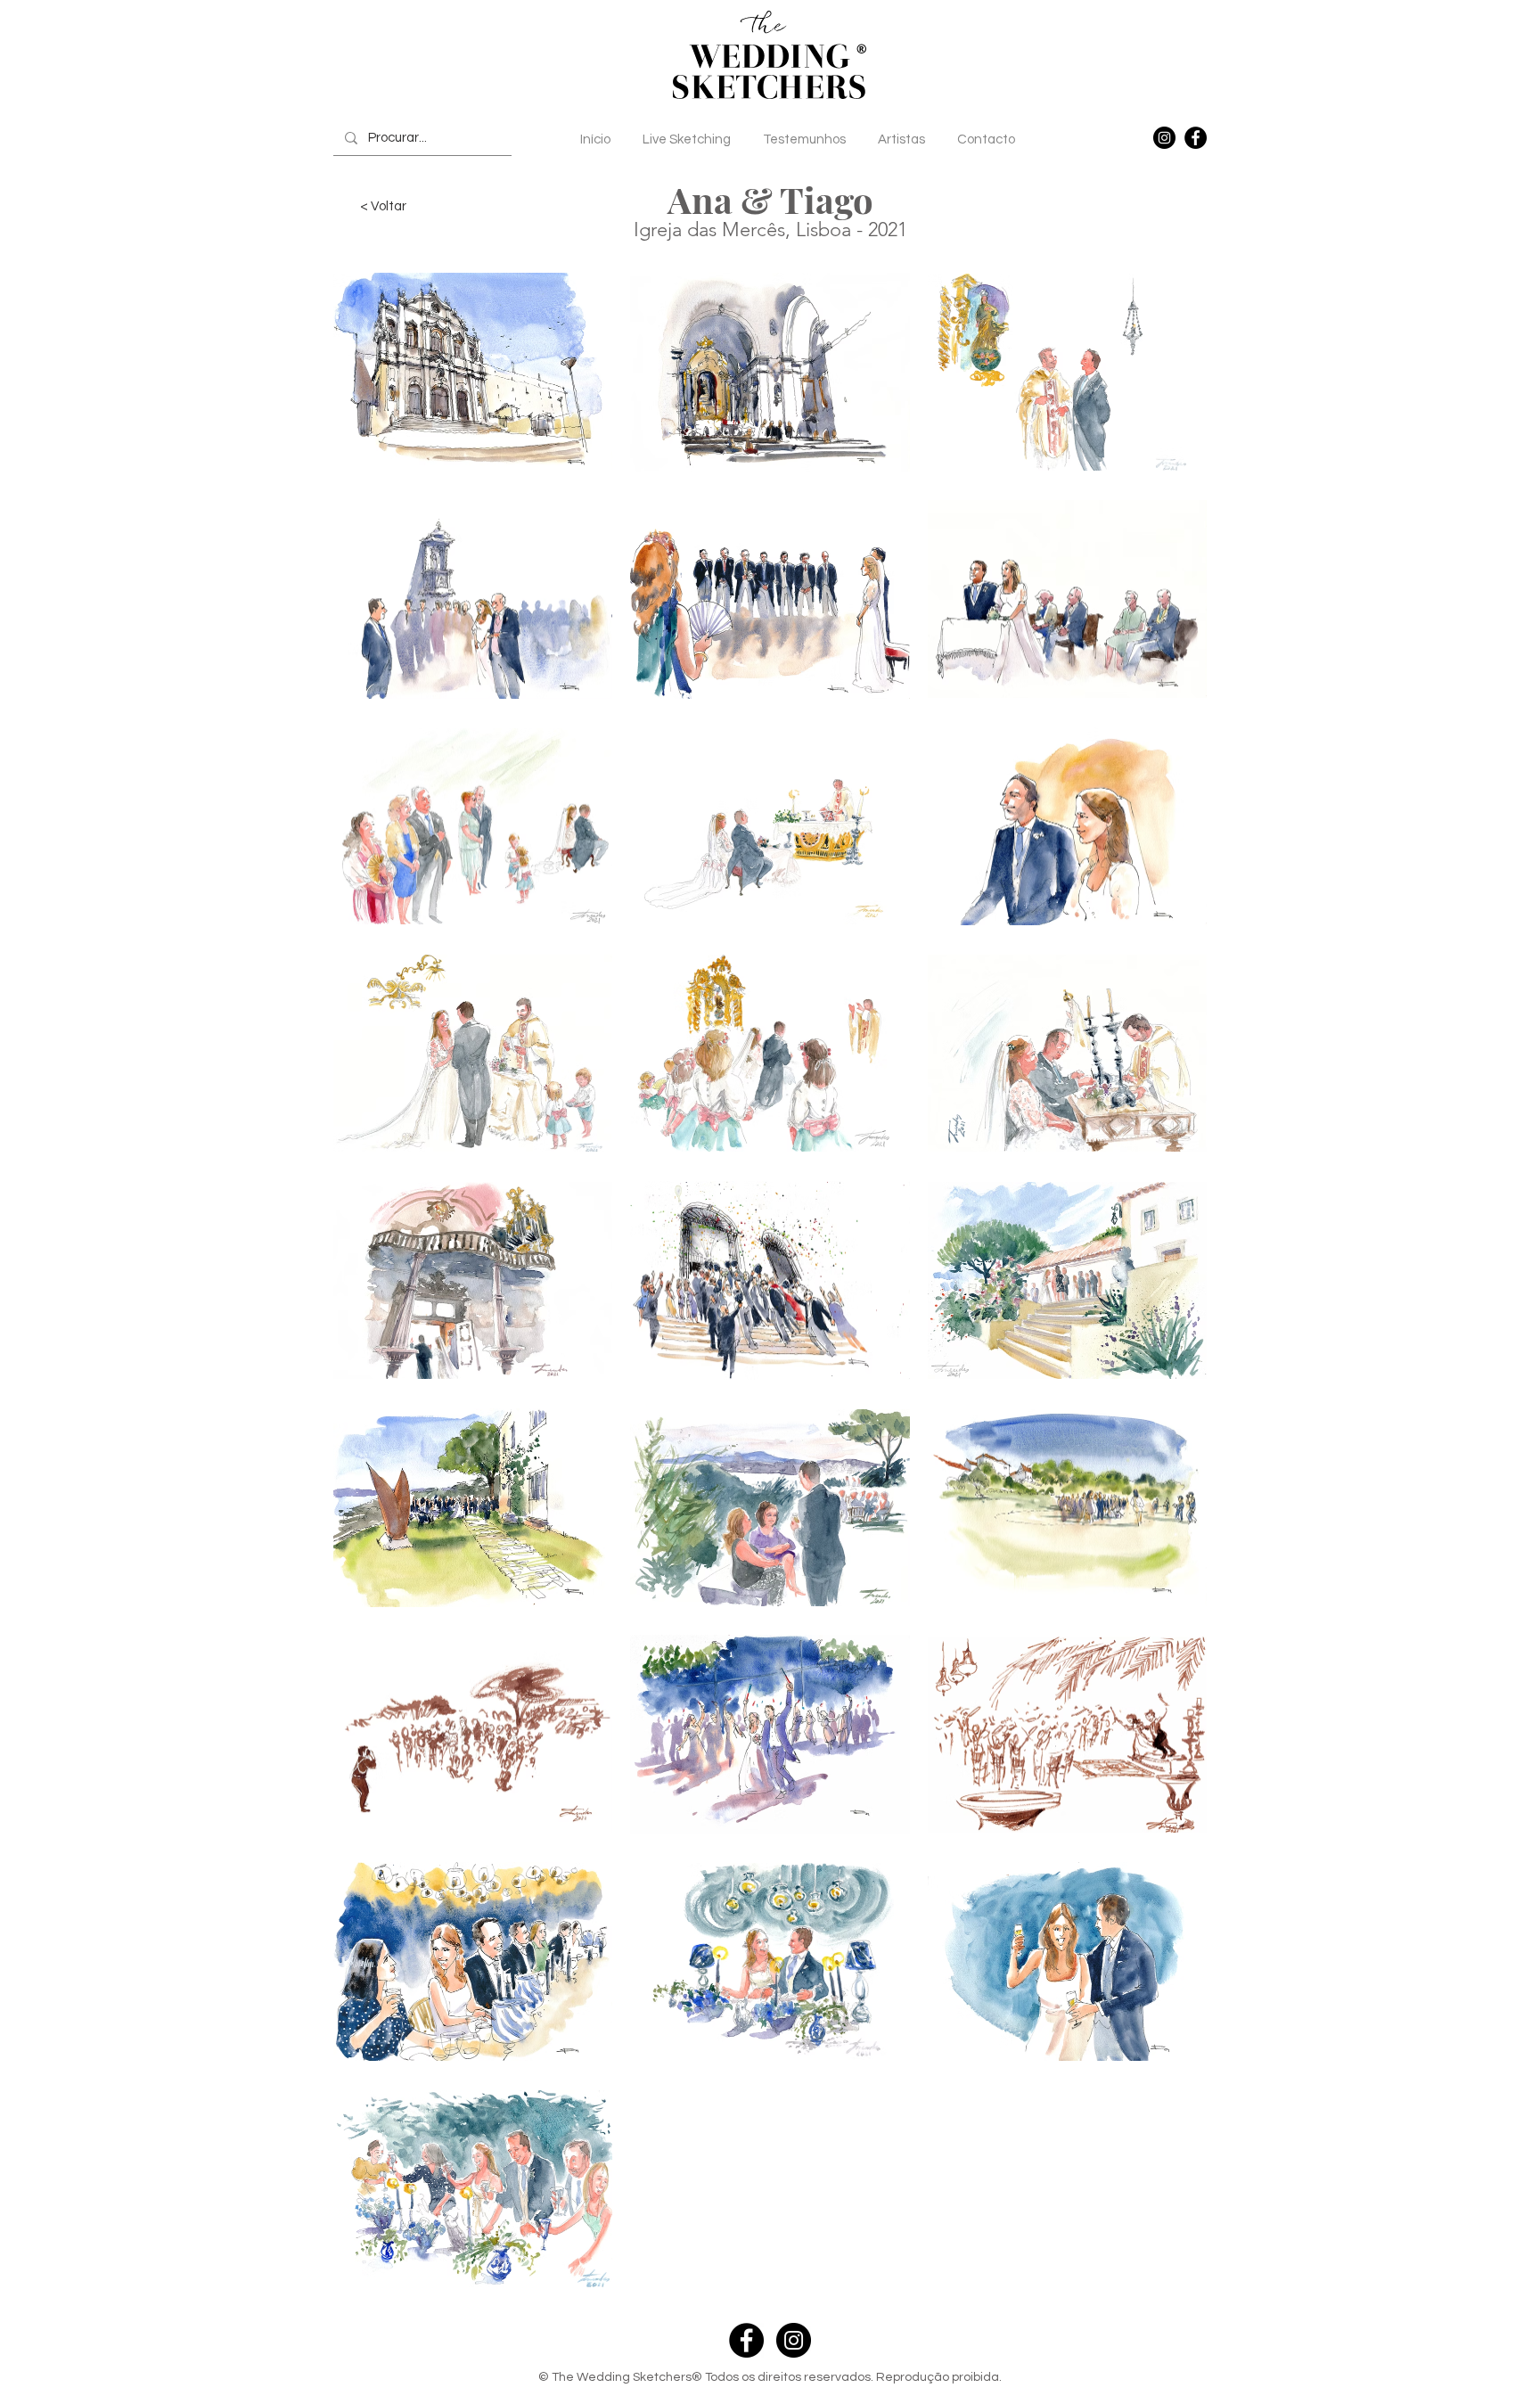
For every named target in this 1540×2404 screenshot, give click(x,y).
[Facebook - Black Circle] (746, 2340)
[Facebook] (1196, 138)
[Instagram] (1164, 138)
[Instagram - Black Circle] (794, 2340)
